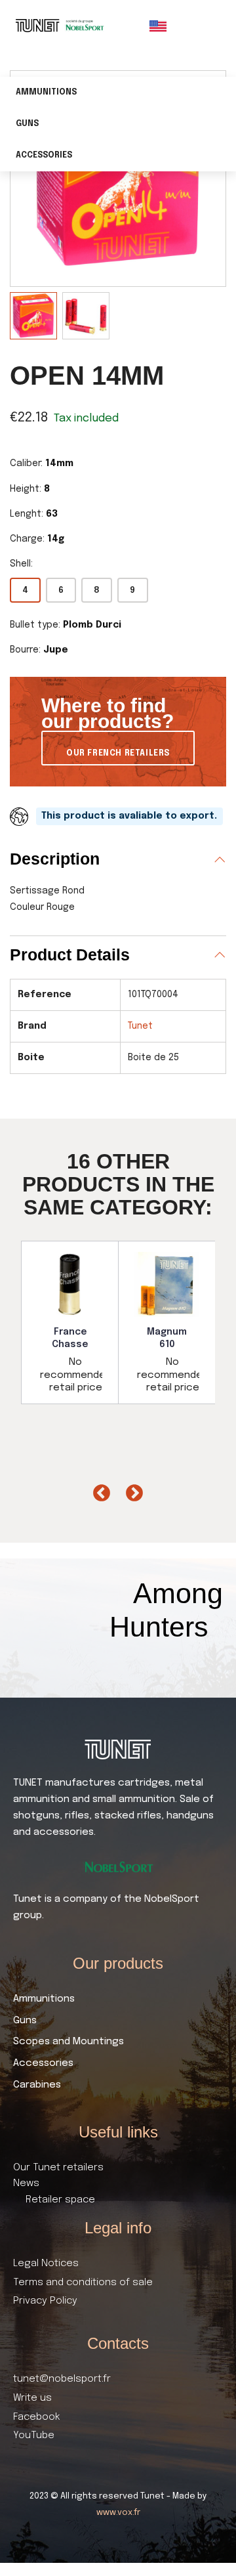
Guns (27, 124)
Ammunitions (46, 93)
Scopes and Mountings (69, 2042)
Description (55, 859)
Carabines (37, 2085)
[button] (118, 748)
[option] (70, 1322)
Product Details (70, 955)
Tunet (140, 1026)
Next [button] (131, 1490)
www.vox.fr (118, 2513)
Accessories (44, 156)
